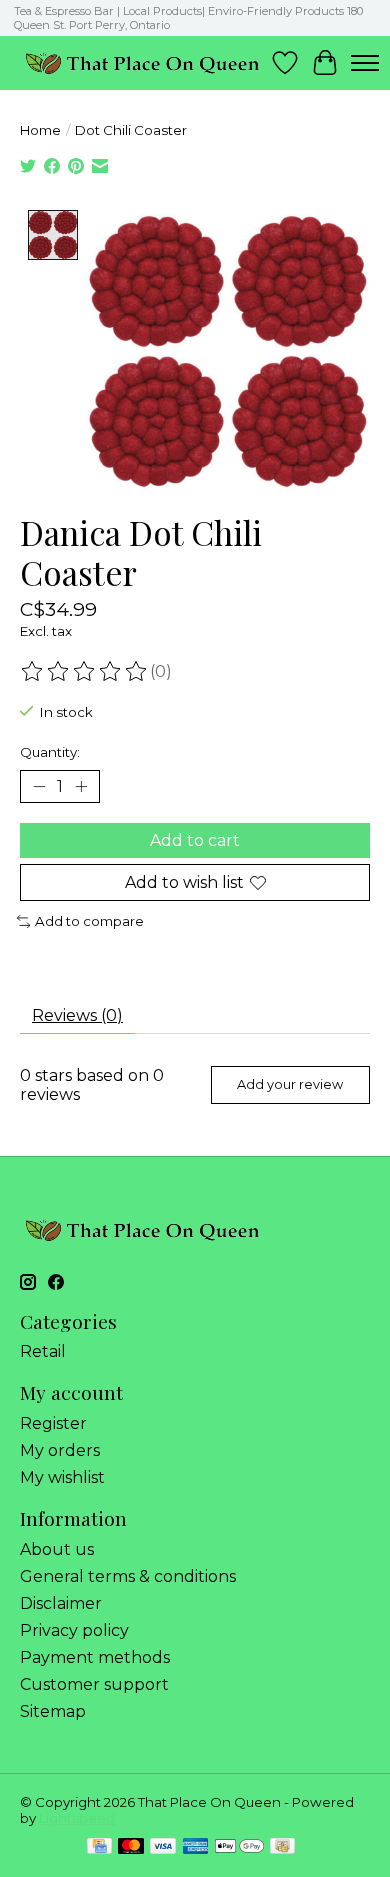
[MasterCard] (131, 1847)
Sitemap (53, 1711)
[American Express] (196, 1847)
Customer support (94, 1684)
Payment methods (95, 1657)
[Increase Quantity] (81, 786)
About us (57, 1549)
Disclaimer (61, 1603)
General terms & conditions (128, 1576)
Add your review (290, 1084)
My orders (60, 1450)
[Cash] (282, 1847)
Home (40, 130)
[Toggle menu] (365, 63)
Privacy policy (74, 1630)
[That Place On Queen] (142, 62)
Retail (43, 1351)
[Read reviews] (85, 672)
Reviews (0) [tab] (77, 1015)
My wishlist (62, 1477)
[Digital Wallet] (239, 1847)
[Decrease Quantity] (39, 786)
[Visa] (163, 1847)
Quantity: (50, 752)
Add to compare (89, 921)
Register (53, 1423)
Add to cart (195, 840)
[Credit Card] (99, 1847)
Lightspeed (77, 1818)
